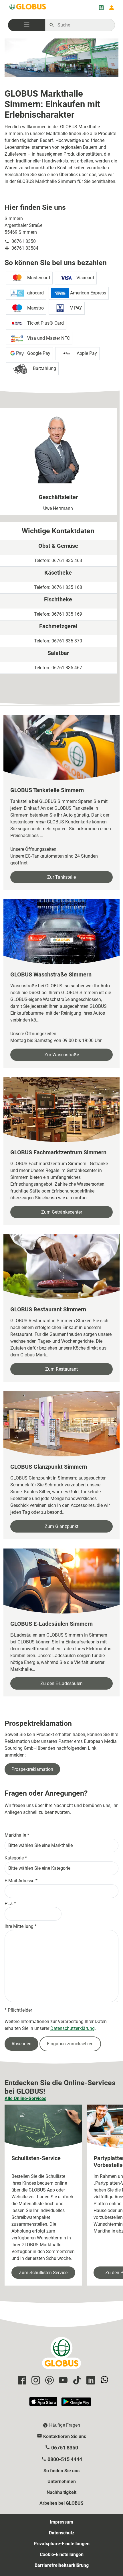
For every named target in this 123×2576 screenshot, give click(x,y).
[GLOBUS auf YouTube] (62, 2381)
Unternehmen (62, 2482)
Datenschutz (62, 2533)
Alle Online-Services (25, 2098)
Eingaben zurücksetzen (70, 2044)
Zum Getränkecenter (62, 1212)
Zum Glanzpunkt (61, 1526)
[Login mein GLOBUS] (112, 8)
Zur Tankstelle (61, 877)
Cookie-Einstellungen (62, 2554)
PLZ (9, 1903)
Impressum (61, 2522)
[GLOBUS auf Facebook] (21, 2381)
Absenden (21, 2044)
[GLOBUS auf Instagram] (35, 2381)
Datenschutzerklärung (73, 2028)
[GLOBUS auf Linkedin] (90, 2381)
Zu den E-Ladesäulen (61, 1683)
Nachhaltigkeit (61, 2492)
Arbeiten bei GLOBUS (61, 2503)
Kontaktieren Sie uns (65, 2436)
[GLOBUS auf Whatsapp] (104, 2381)
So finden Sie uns (61, 2471)
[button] (27, 25)
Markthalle (15, 1835)
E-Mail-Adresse (19, 1881)
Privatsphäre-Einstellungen (62, 2544)
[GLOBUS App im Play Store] (76, 2404)
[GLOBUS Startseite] (28, 8)
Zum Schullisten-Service (43, 2273)
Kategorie (14, 1858)
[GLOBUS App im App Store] (43, 2404)
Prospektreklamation (32, 1769)
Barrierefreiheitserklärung (62, 2565)
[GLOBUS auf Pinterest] (49, 2381)
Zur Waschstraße (62, 1055)
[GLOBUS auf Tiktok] (76, 2381)
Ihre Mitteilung (19, 1926)
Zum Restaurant (61, 1369)
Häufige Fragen (65, 2425)
